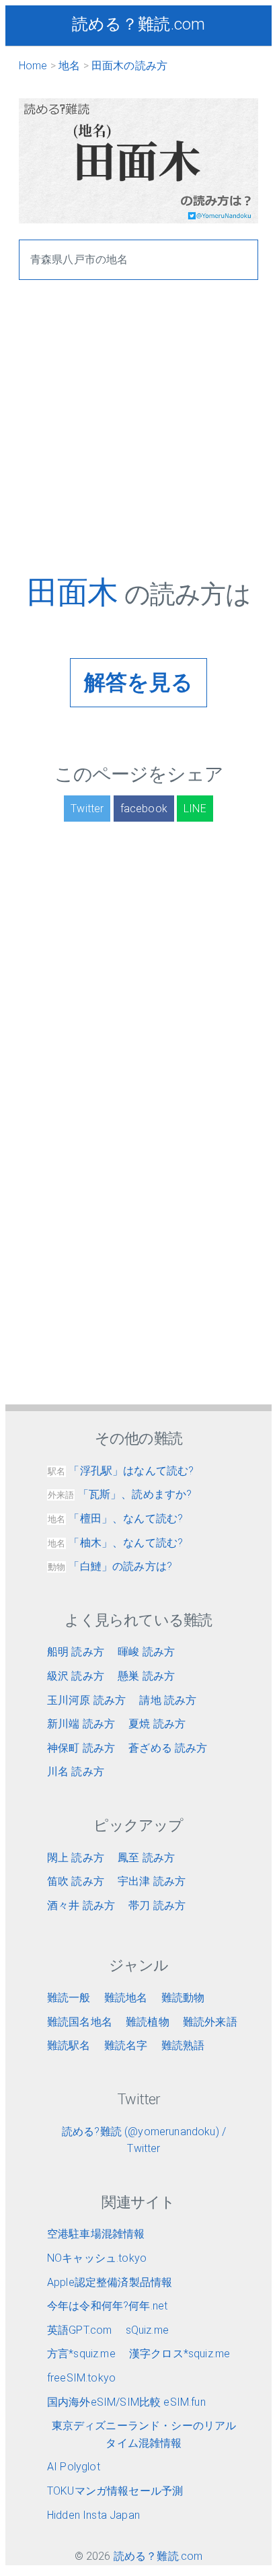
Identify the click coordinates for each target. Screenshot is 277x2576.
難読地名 (126, 1998)
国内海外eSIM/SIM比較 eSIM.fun (126, 2402)
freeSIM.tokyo (81, 2378)
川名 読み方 (76, 1772)
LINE (195, 809)
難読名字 (126, 2045)
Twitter (87, 809)
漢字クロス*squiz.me (180, 2354)
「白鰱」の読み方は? (110, 1566)
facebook (144, 809)
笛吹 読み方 (76, 1881)
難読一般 (69, 1998)
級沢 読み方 (76, 1676)
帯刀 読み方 (157, 1905)
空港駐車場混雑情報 (96, 2234)
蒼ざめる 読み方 (168, 1748)
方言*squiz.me (81, 2354)
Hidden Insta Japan (93, 2515)
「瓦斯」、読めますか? (120, 1494)
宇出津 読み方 (152, 1881)
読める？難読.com (139, 24)
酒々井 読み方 (81, 1905)
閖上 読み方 (76, 1858)
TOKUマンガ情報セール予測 (115, 2491)
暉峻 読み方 (146, 1652)
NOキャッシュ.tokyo (97, 2258)
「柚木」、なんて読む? (115, 1543)
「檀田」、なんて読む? (115, 1518)
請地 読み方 (168, 1700)
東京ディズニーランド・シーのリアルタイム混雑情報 (144, 2434)
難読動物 (183, 1998)
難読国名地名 (80, 2022)
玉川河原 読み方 (86, 1700)
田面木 (76, 592)
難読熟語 (183, 2045)
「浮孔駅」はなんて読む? (121, 1471)
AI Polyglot (74, 2467)
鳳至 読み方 (146, 1858)
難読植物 (148, 2022)
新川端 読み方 (81, 1724)
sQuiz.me (147, 2330)
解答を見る (139, 682)
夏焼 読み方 (157, 1724)
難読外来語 (210, 2022)
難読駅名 (69, 2045)
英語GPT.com (79, 2330)
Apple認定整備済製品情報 (110, 2282)
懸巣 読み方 (146, 1676)
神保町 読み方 (81, 1748)
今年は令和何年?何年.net (107, 2306)
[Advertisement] (138, 435)
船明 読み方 (76, 1652)
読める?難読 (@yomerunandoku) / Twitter (144, 2140)
